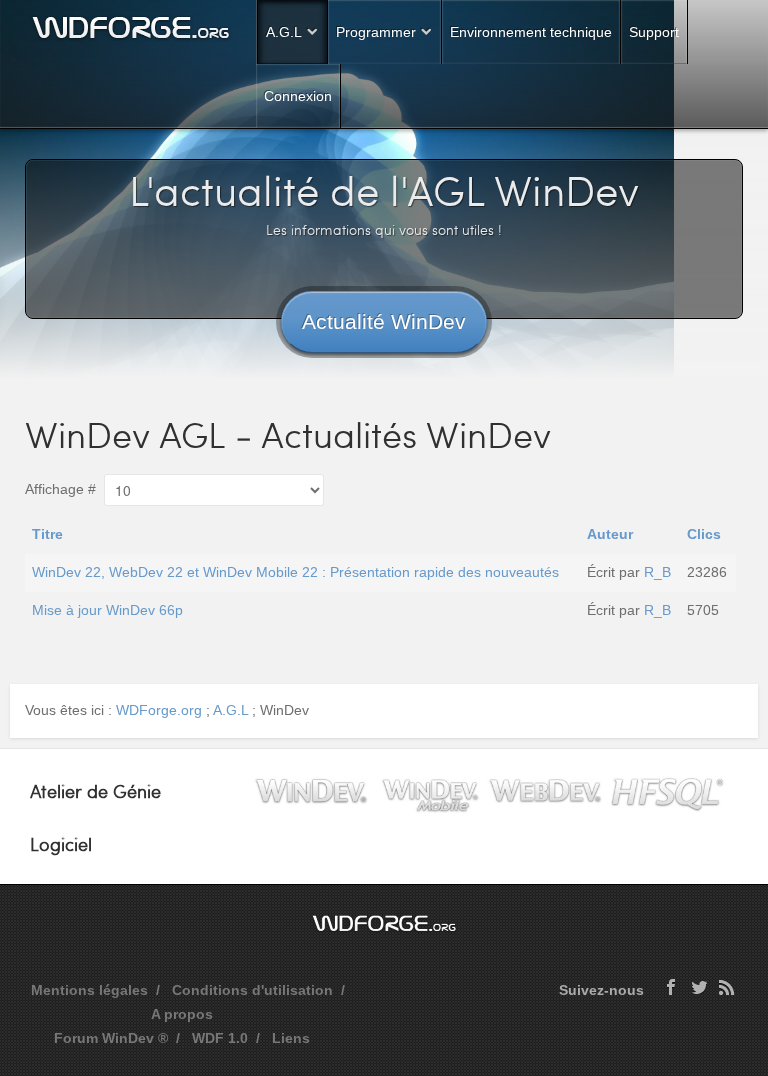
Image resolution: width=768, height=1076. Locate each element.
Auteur (610, 534)
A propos (182, 1014)
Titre (47, 534)
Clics (704, 534)
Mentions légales (89, 990)
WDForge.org (159, 710)
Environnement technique (531, 32)
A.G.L (284, 32)
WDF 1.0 (220, 1038)
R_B (657, 572)
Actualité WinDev (384, 321)
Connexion (298, 96)
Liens (291, 1038)
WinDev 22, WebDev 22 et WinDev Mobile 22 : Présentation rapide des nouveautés (295, 572)
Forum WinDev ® (111, 1038)
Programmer (376, 32)
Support (654, 32)
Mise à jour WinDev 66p (107, 610)
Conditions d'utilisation (252, 990)
